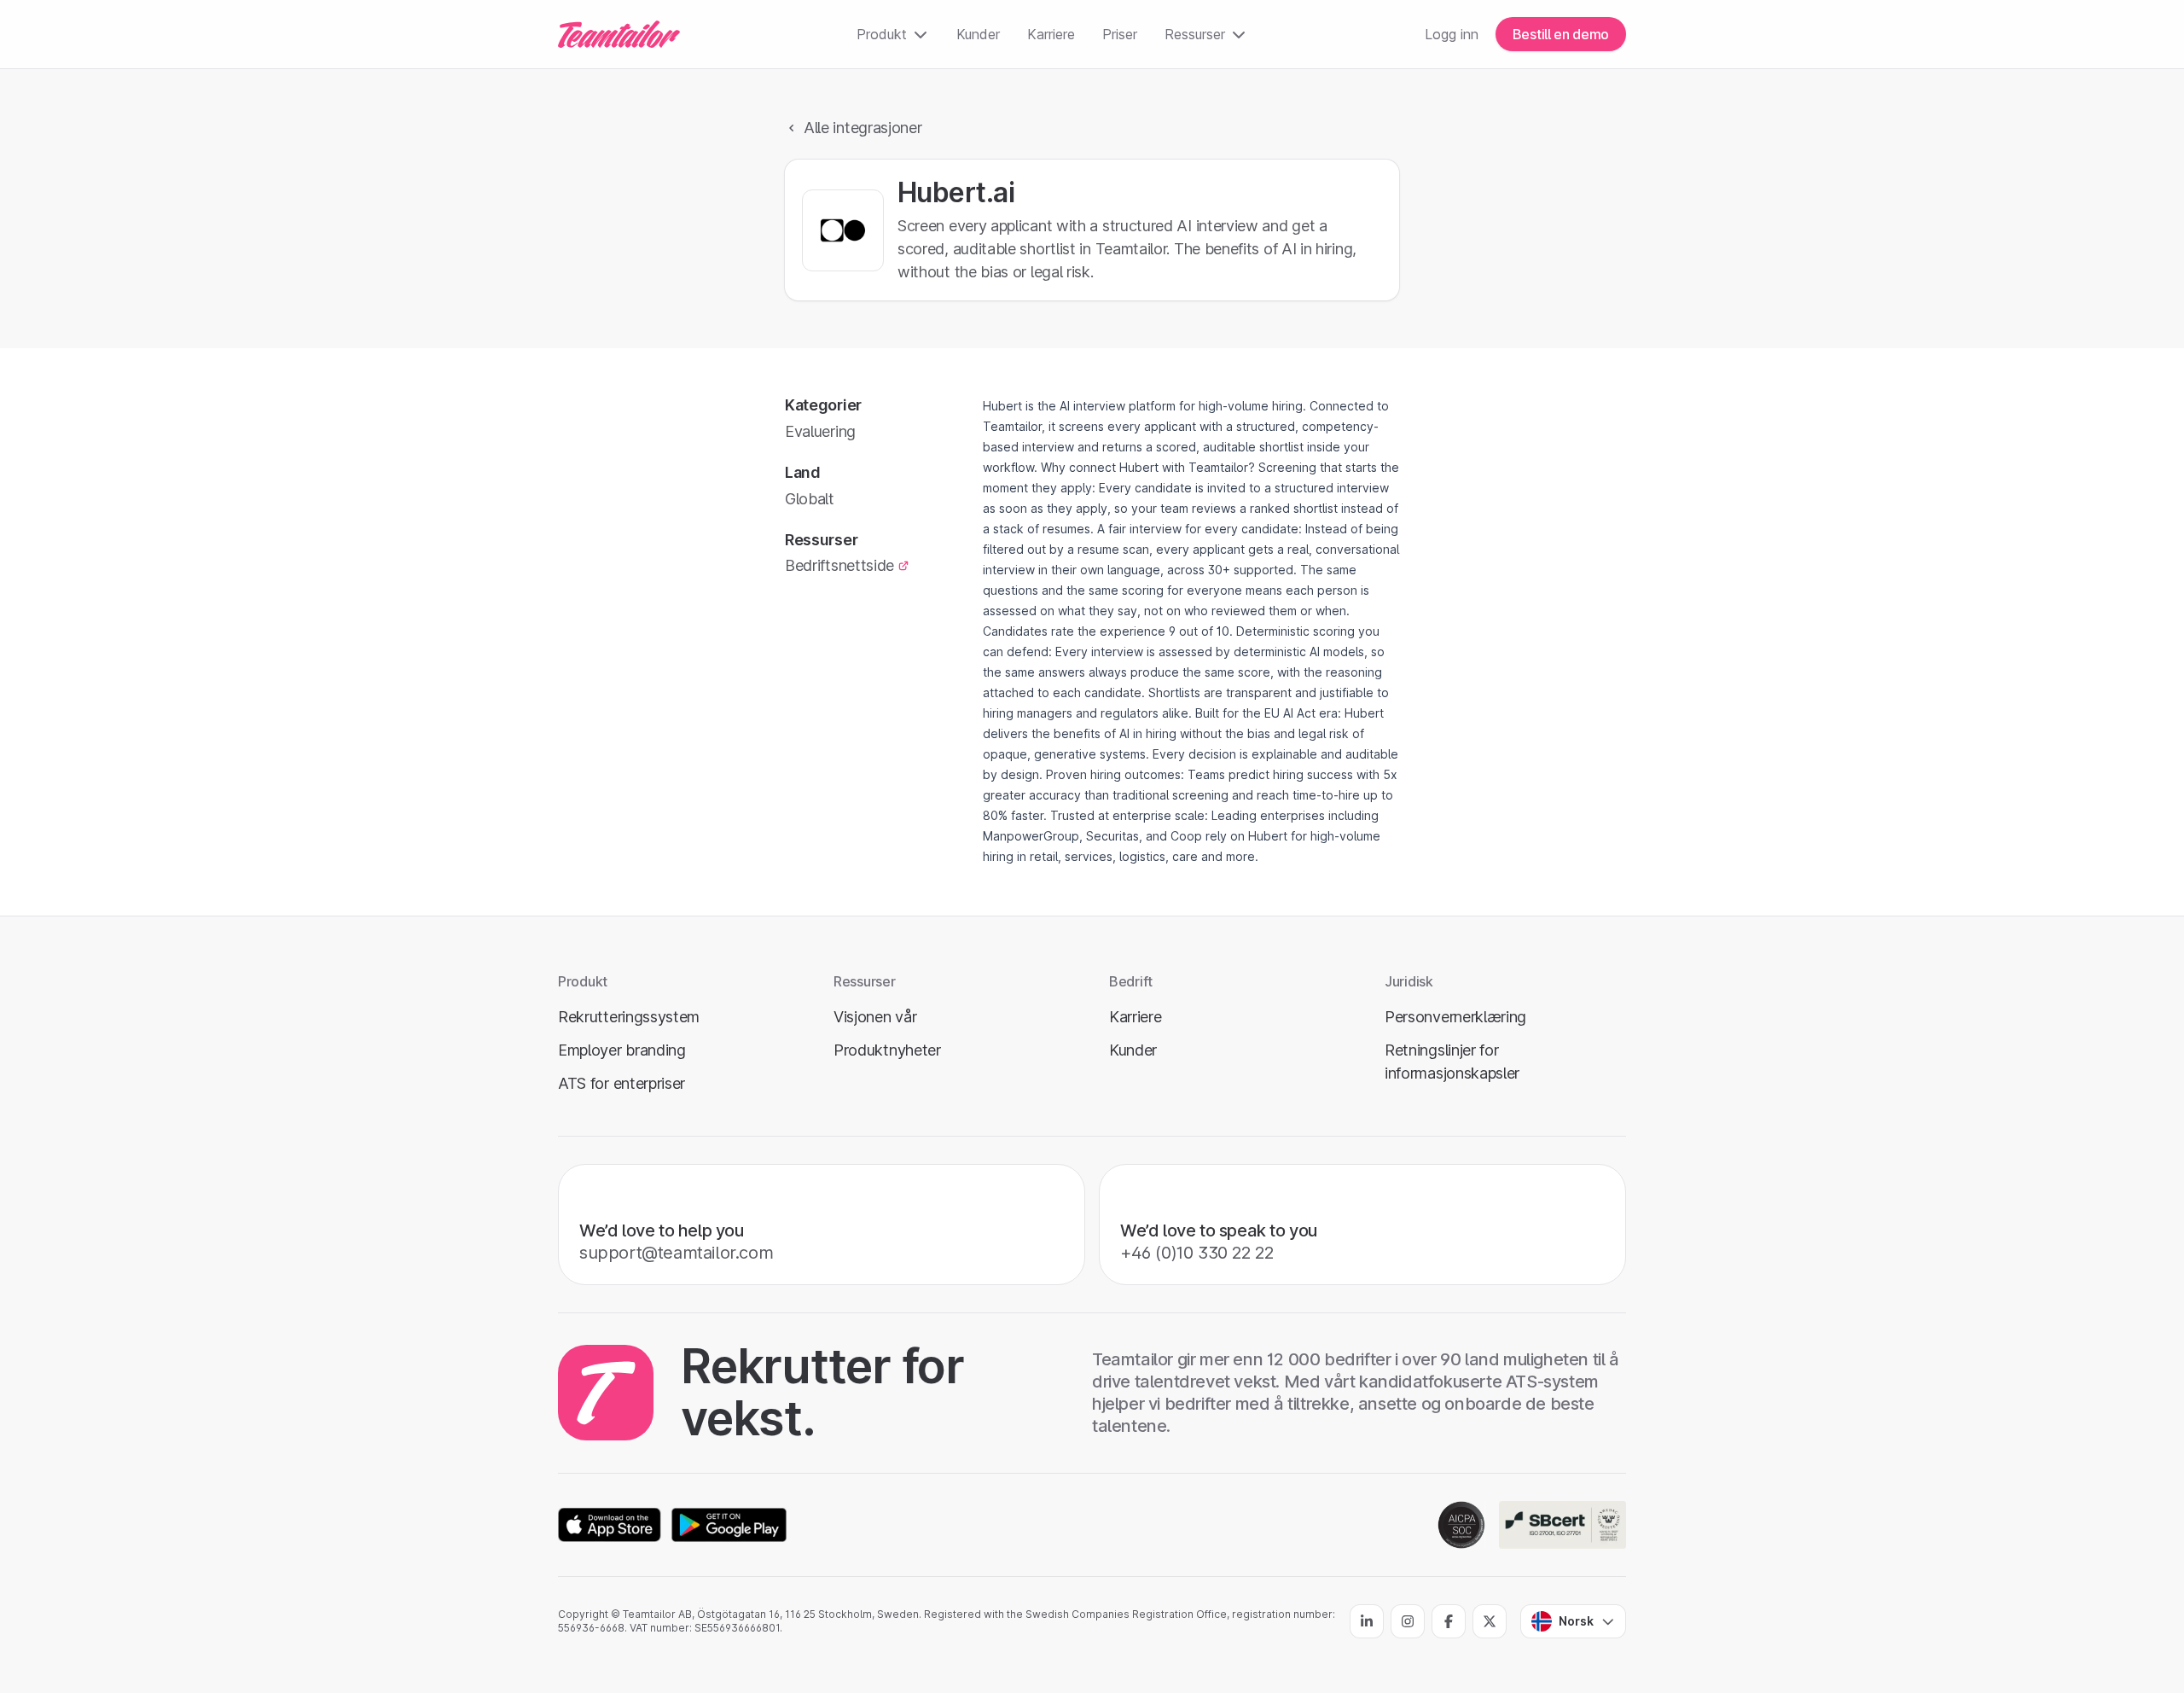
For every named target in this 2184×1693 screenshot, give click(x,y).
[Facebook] (1449, 1621)
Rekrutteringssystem (629, 1017)
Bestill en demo (1561, 34)
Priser (1120, 34)
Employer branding (622, 1050)
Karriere (1051, 34)
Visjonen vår (875, 1017)
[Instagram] (1408, 1621)
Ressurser (1195, 34)
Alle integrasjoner (863, 128)
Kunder (978, 34)
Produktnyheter (887, 1050)
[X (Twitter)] (1490, 1621)
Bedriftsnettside (839, 565)
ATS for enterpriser (622, 1083)
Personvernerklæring (1455, 1017)
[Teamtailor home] (619, 34)
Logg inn (1452, 34)
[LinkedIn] (1367, 1621)
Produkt (882, 34)
